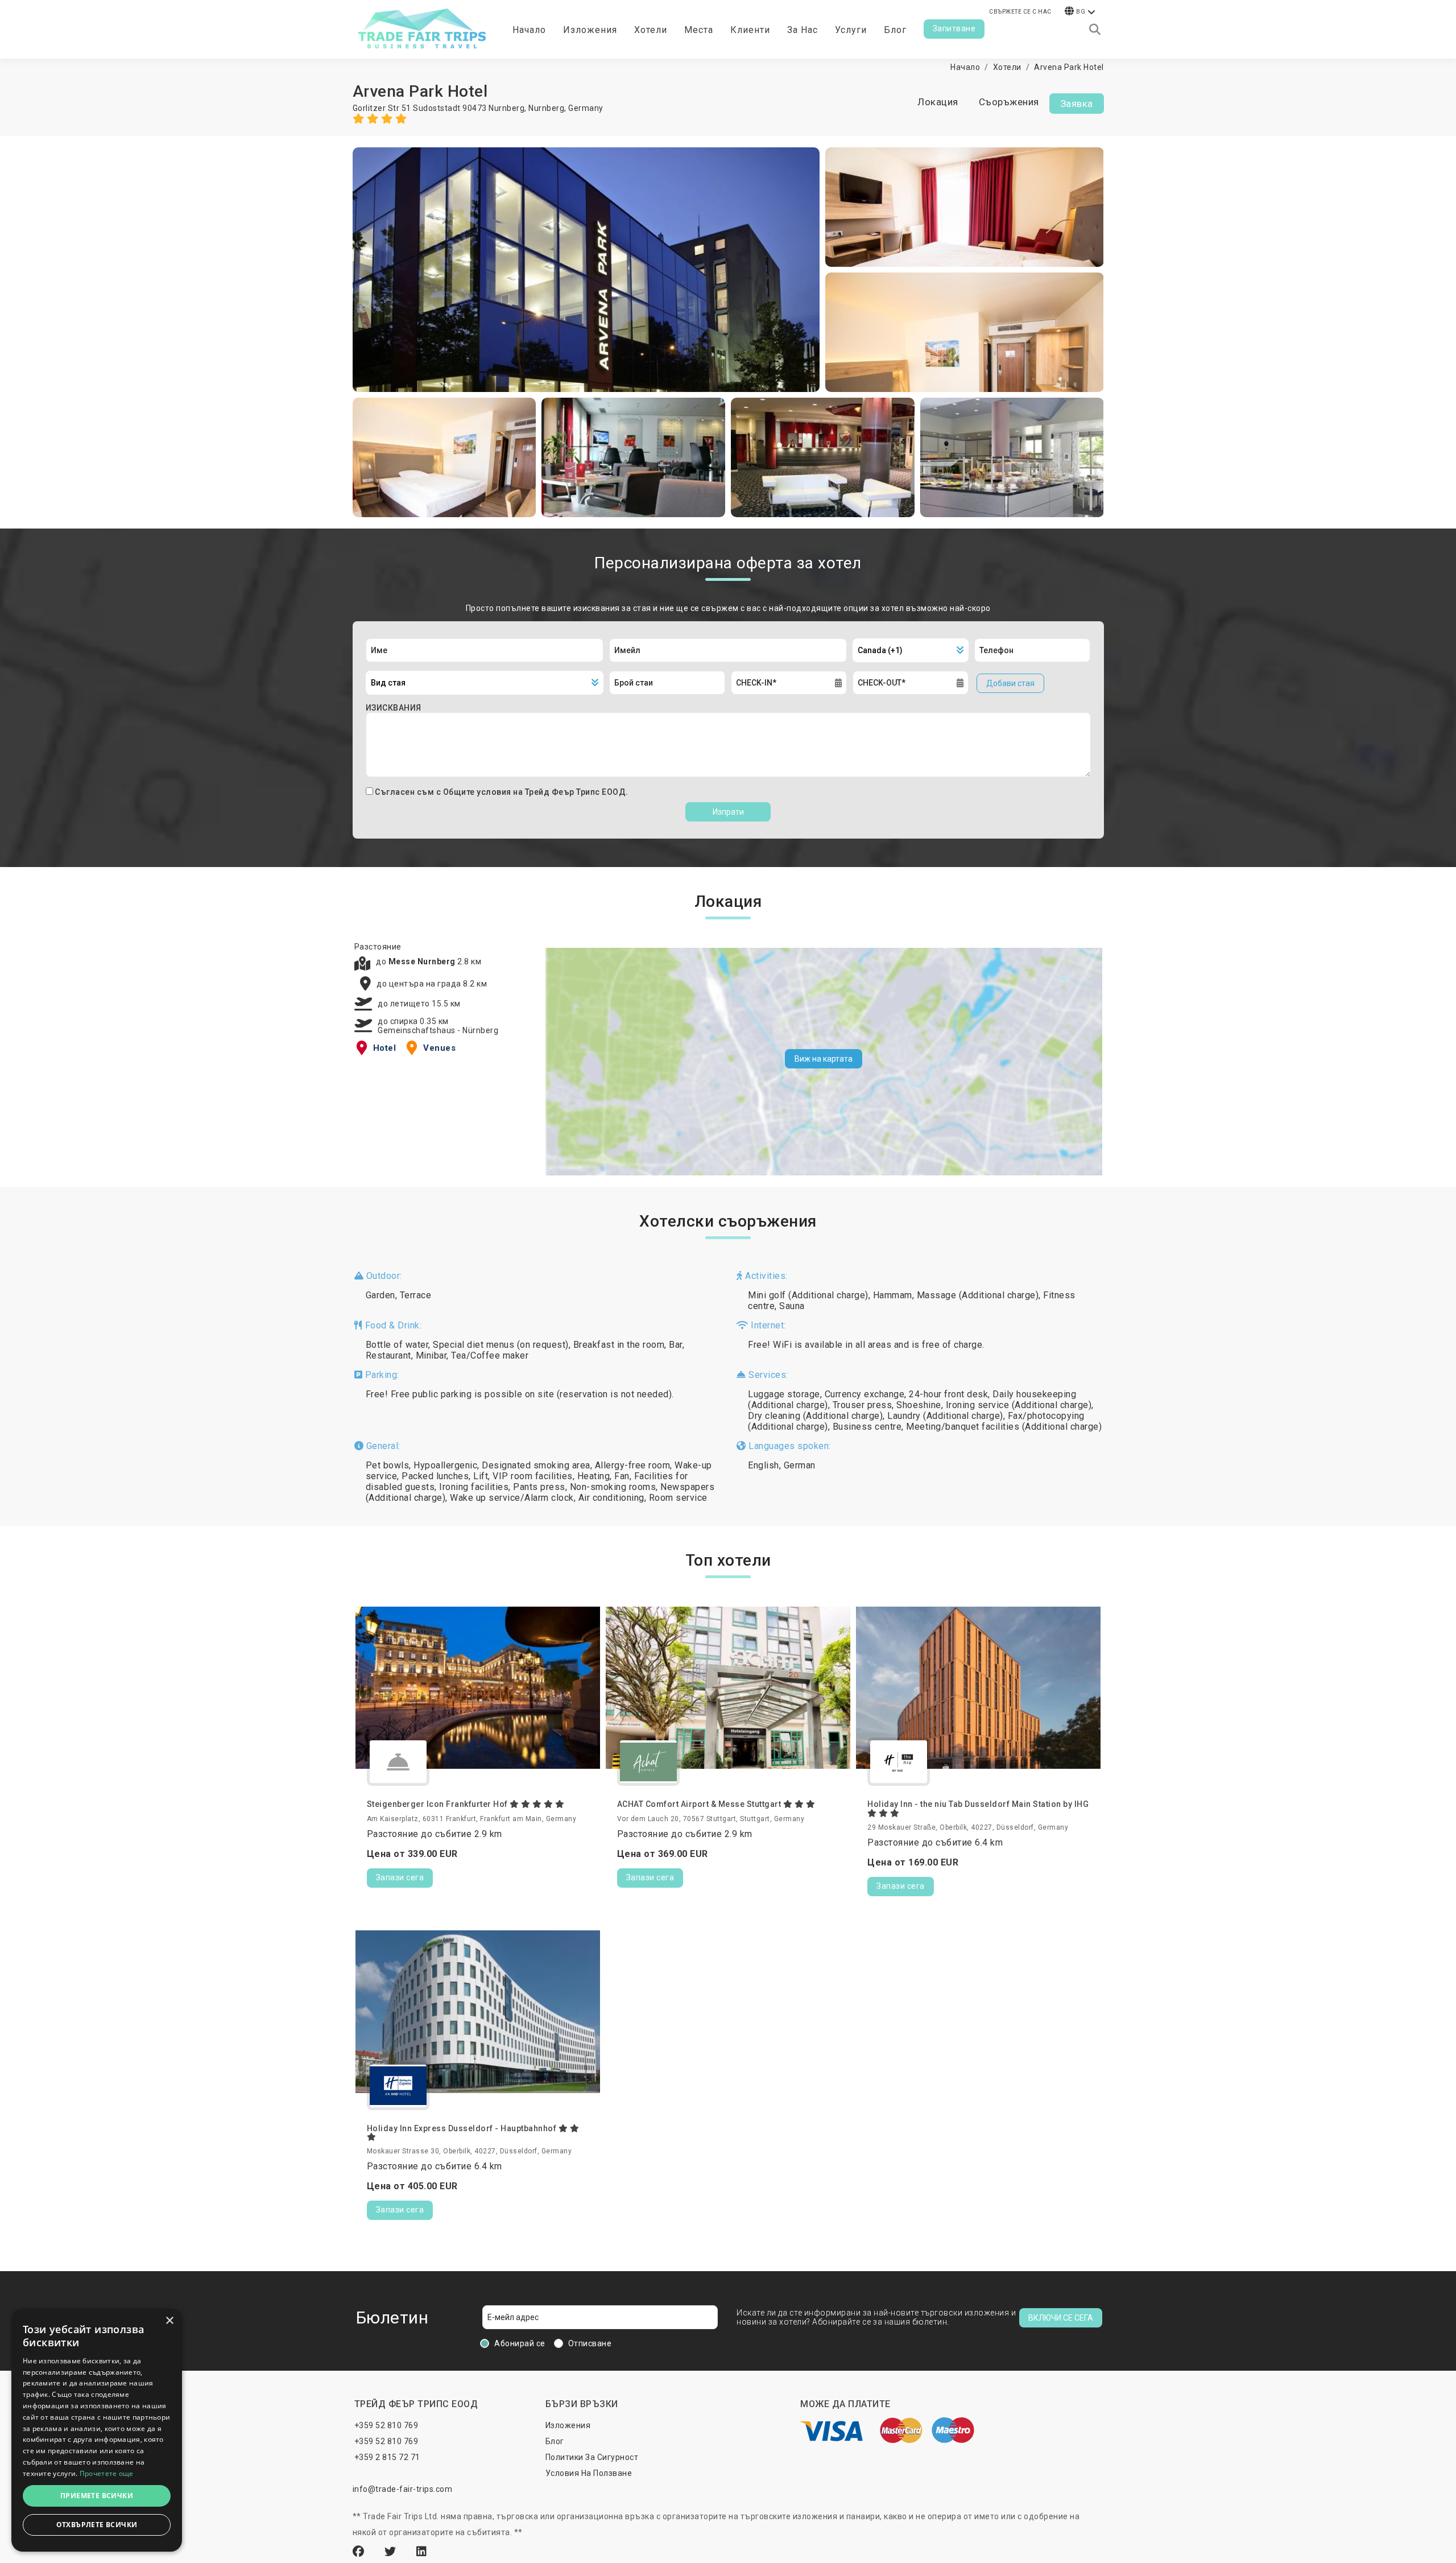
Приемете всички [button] (97, 2496)
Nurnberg (546, 108)
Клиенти (750, 30)
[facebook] (360, 2552)
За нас (803, 30)
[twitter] (392, 2552)
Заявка (1077, 104)
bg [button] (1081, 12)
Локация (938, 102)
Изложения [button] (590, 30)
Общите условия (478, 792)
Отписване (590, 2343)
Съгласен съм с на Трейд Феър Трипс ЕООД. (502, 792)
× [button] (169, 2321)
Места (699, 30)
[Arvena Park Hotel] (586, 270)
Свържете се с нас (1020, 12)
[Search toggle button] (1095, 30)
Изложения (568, 2425)
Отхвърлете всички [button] (97, 2525)
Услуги (851, 30)
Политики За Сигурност (592, 2457)
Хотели (651, 30)
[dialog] (97, 2430)
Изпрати (728, 812)
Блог (895, 30)
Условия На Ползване (589, 2473)
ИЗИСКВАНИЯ (394, 708)
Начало (529, 30)
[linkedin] (422, 2552)
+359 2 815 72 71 (387, 2457)
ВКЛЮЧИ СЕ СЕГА (1061, 2318)
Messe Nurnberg (423, 961)
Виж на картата (824, 1059)
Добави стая (1010, 683)
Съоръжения (1009, 102)
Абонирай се (520, 2343)
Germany (586, 108)
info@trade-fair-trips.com (403, 2489)
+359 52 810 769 (386, 2425)
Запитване (954, 28)
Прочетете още (107, 2473)
